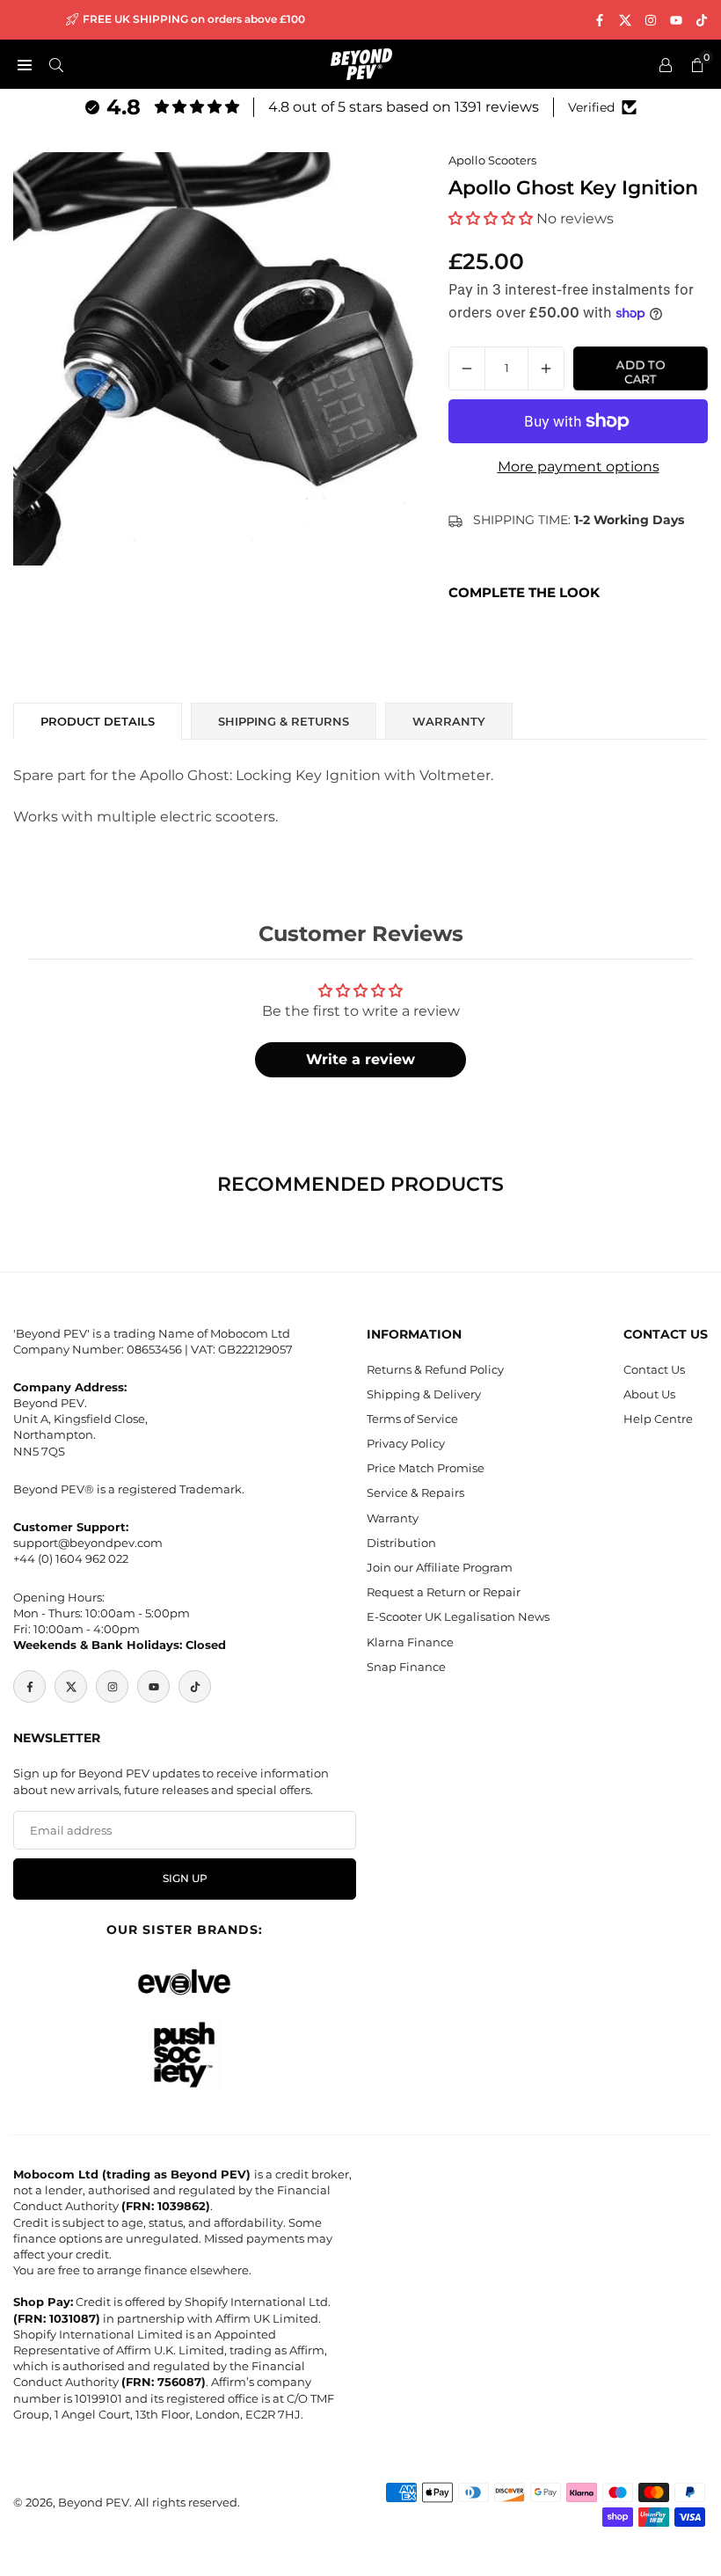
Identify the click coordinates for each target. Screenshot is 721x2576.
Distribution (401, 1543)
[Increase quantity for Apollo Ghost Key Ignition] (546, 369)
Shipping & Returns (284, 721)
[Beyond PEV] (361, 63)
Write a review (360, 1059)
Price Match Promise (426, 1468)
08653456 (154, 1349)
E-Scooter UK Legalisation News (458, 1616)
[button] (491, 219)
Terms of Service (412, 1419)
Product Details (98, 721)
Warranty (393, 1518)
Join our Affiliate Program (440, 1567)
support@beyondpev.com (88, 1543)
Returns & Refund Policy (435, 1369)
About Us (649, 1394)
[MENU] (25, 64)
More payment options (579, 467)
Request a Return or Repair (444, 1592)
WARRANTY (449, 721)
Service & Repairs (415, 1492)
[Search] (56, 64)
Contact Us (654, 1369)
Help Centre (658, 1419)
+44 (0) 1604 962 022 (71, 1558)
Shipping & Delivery (424, 1394)
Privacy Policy (406, 1443)
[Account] (666, 64)
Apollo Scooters (492, 160)
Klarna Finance (410, 1642)
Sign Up (185, 1879)
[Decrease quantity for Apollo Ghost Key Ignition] (467, 369)
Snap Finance (406, 1667)
